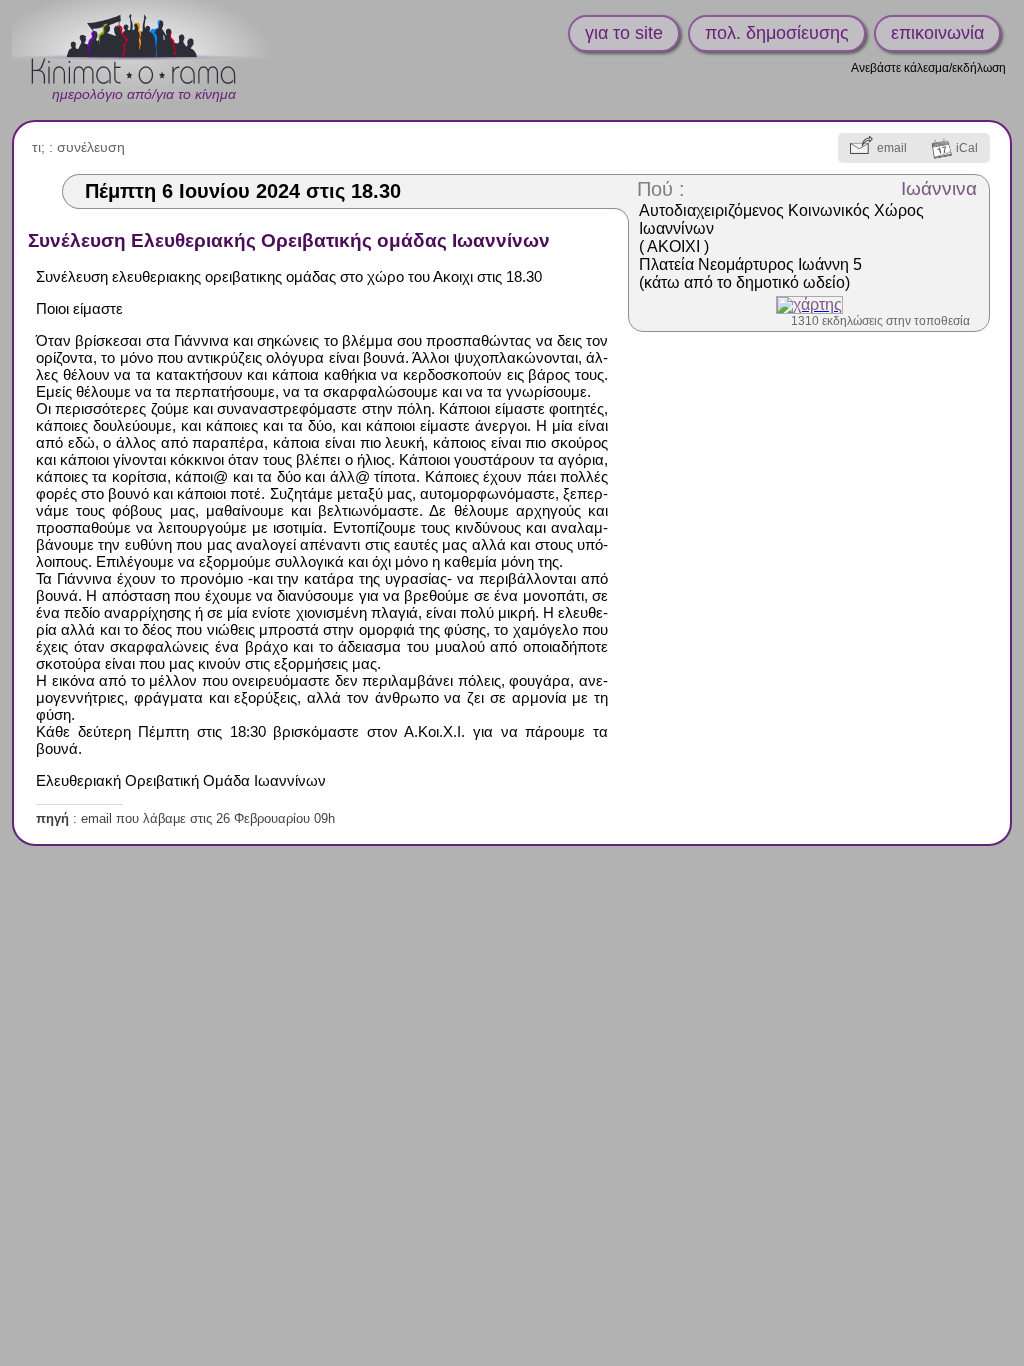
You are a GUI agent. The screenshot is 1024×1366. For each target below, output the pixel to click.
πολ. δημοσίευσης (777, 33)
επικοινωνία (937, 33)
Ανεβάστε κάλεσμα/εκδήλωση (928, 68)
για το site (624, 33)
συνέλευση (91, 147)
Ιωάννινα (939, 188)
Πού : (661, 189)
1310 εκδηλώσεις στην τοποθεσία (880, 321)
